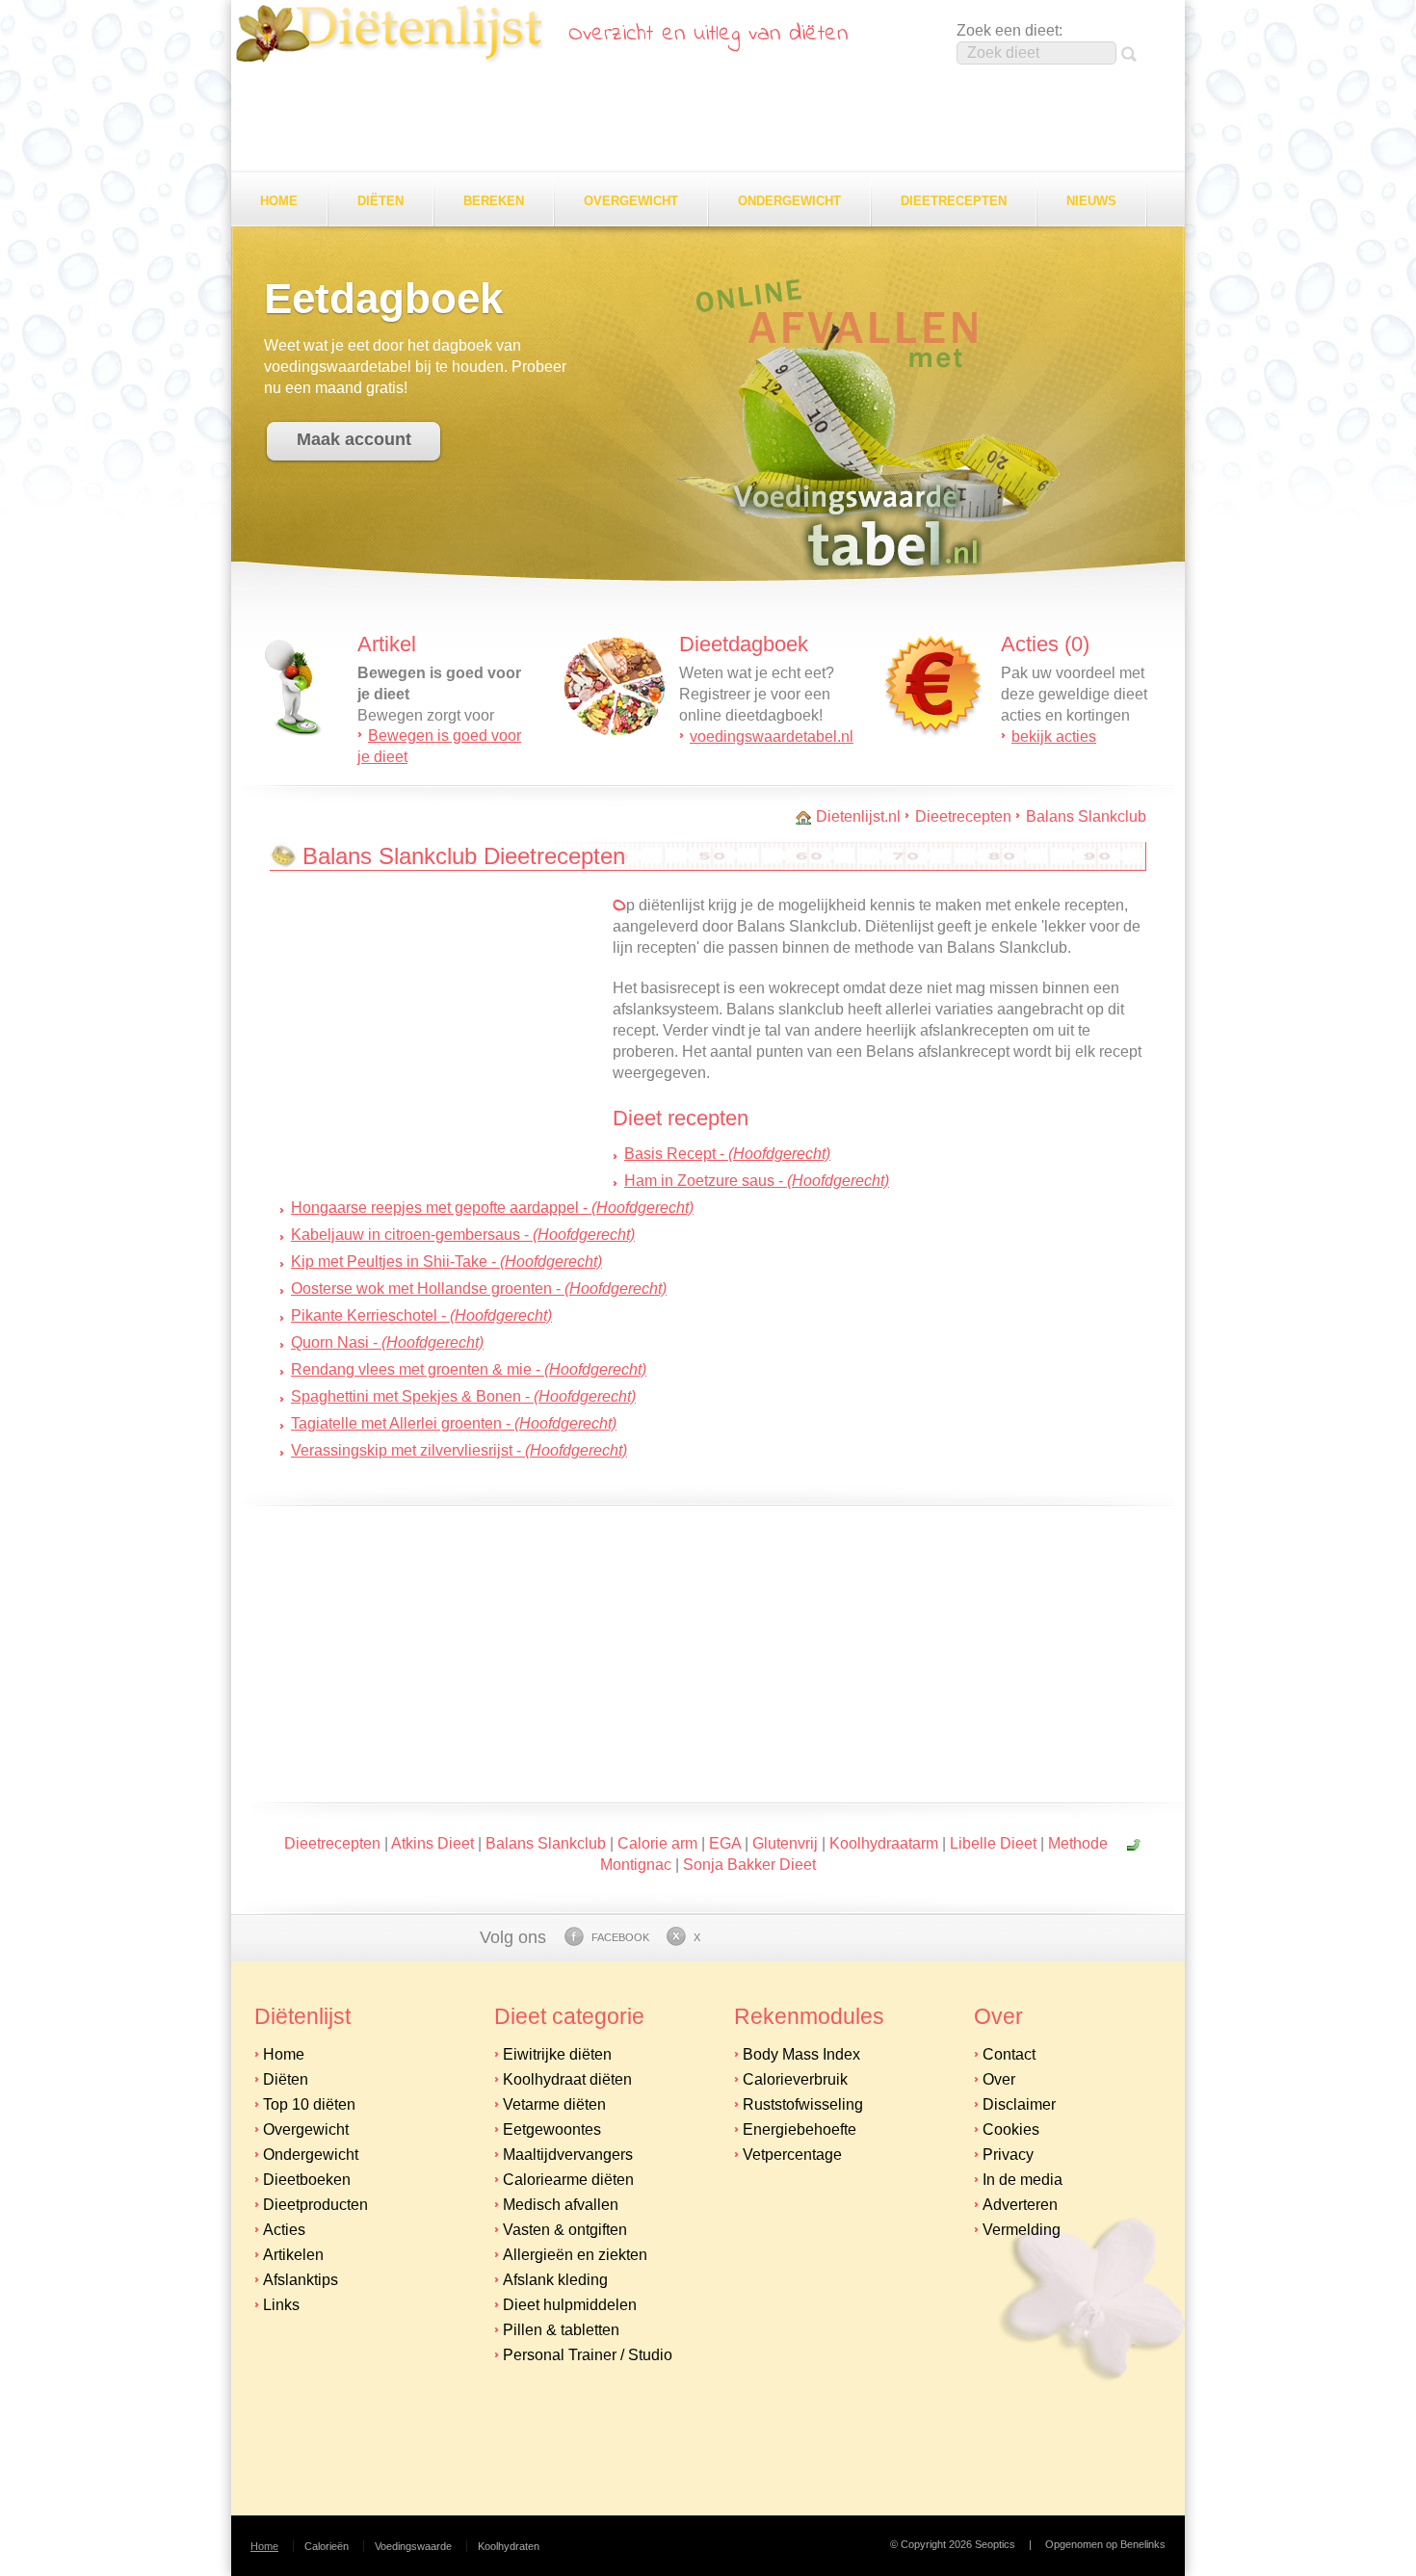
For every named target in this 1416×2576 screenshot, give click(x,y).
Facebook (620, 1937)
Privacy (1008, 2155)
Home (279, 201)
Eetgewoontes (552, 2129)
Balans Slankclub (1086, 816)
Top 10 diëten (309, 2104)
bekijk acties (1054, 736)
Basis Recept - (727, 1154)
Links (281, 2305)
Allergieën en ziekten (575, 2255)
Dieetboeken (307, 2180)
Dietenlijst (389, 34)
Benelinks (1143, 2544)
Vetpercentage (792, 2155)
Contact (1009, 2054)
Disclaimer (1019, 2104)
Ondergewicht (789, 201)
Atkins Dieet (433, 1843)
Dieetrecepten (954, 201)
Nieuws (1091, 201)
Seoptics (995, 2544)
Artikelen (293, 2255)
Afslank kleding (555, 2280)
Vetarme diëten (554, 2104)
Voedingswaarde (413, 2546)
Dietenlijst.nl (858, 816)
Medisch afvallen (561, 2205)
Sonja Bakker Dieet (749, 1865)
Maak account (354, 439)
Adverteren (1020, 2205)
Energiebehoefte (800, 2129)
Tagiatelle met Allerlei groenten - (454, 1423)
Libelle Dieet (993, 1843)
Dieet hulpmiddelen (570, 2305)
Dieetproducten (315, 2205)
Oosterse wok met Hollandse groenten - (479, 1288)
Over (999, 2079)
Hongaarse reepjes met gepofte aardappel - (492, 1208)
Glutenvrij (785, 1843)
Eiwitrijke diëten (557, 2054)
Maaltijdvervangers (568, 2155)
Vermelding (1022, 2230)
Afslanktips (301, 2280)
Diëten (380, 201)
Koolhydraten (509, 2546)
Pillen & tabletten (561, 2330)
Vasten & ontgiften (565, 2230)
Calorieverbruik (795, 2079)
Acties (284, 2230)
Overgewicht (631, 201)
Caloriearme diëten (568, 2180)
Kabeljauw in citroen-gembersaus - (463, 1235)
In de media (1023, 2180)
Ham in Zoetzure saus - (757, 1181)
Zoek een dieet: (1010, 30)
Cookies (1011, 2129)
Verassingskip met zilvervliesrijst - (459, 1450)
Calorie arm (657, 1843)
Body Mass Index (801, 2054)
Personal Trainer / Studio (588, 2355)
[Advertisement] (708, 119)
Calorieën (327, 2546)
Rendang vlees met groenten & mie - (469, 1369)
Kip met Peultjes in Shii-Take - (446, 1262)
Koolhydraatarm (884, 1843)
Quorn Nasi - (387, 1342)
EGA (725, 1843)
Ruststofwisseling (803, 2104)
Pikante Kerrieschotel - (421, 1315)
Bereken (494, 201)
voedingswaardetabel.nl (772, 736)
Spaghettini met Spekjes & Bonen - (463, 1396)
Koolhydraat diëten (567, 2079)
